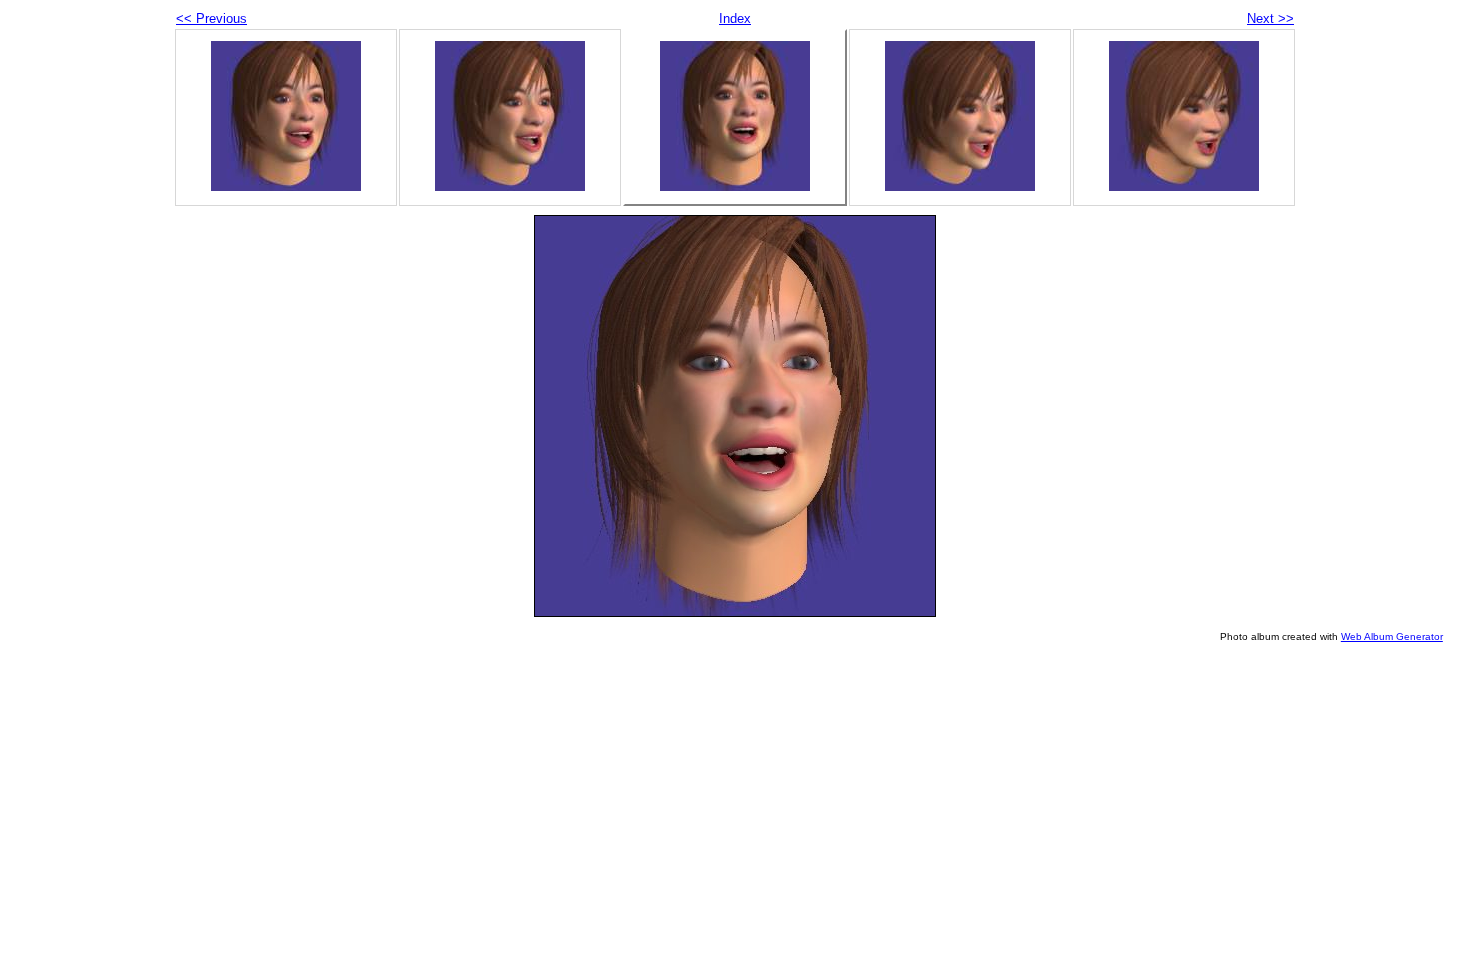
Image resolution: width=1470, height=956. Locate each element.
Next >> (1270, 18)
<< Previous (211, 18)
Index (735, 18)
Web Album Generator (1392, 636)
